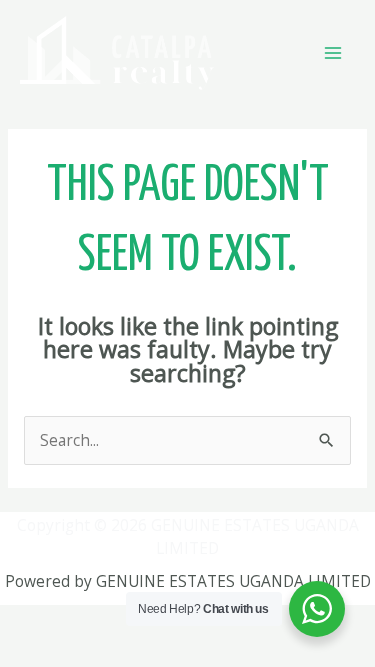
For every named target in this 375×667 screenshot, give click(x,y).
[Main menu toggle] (333, 52)
